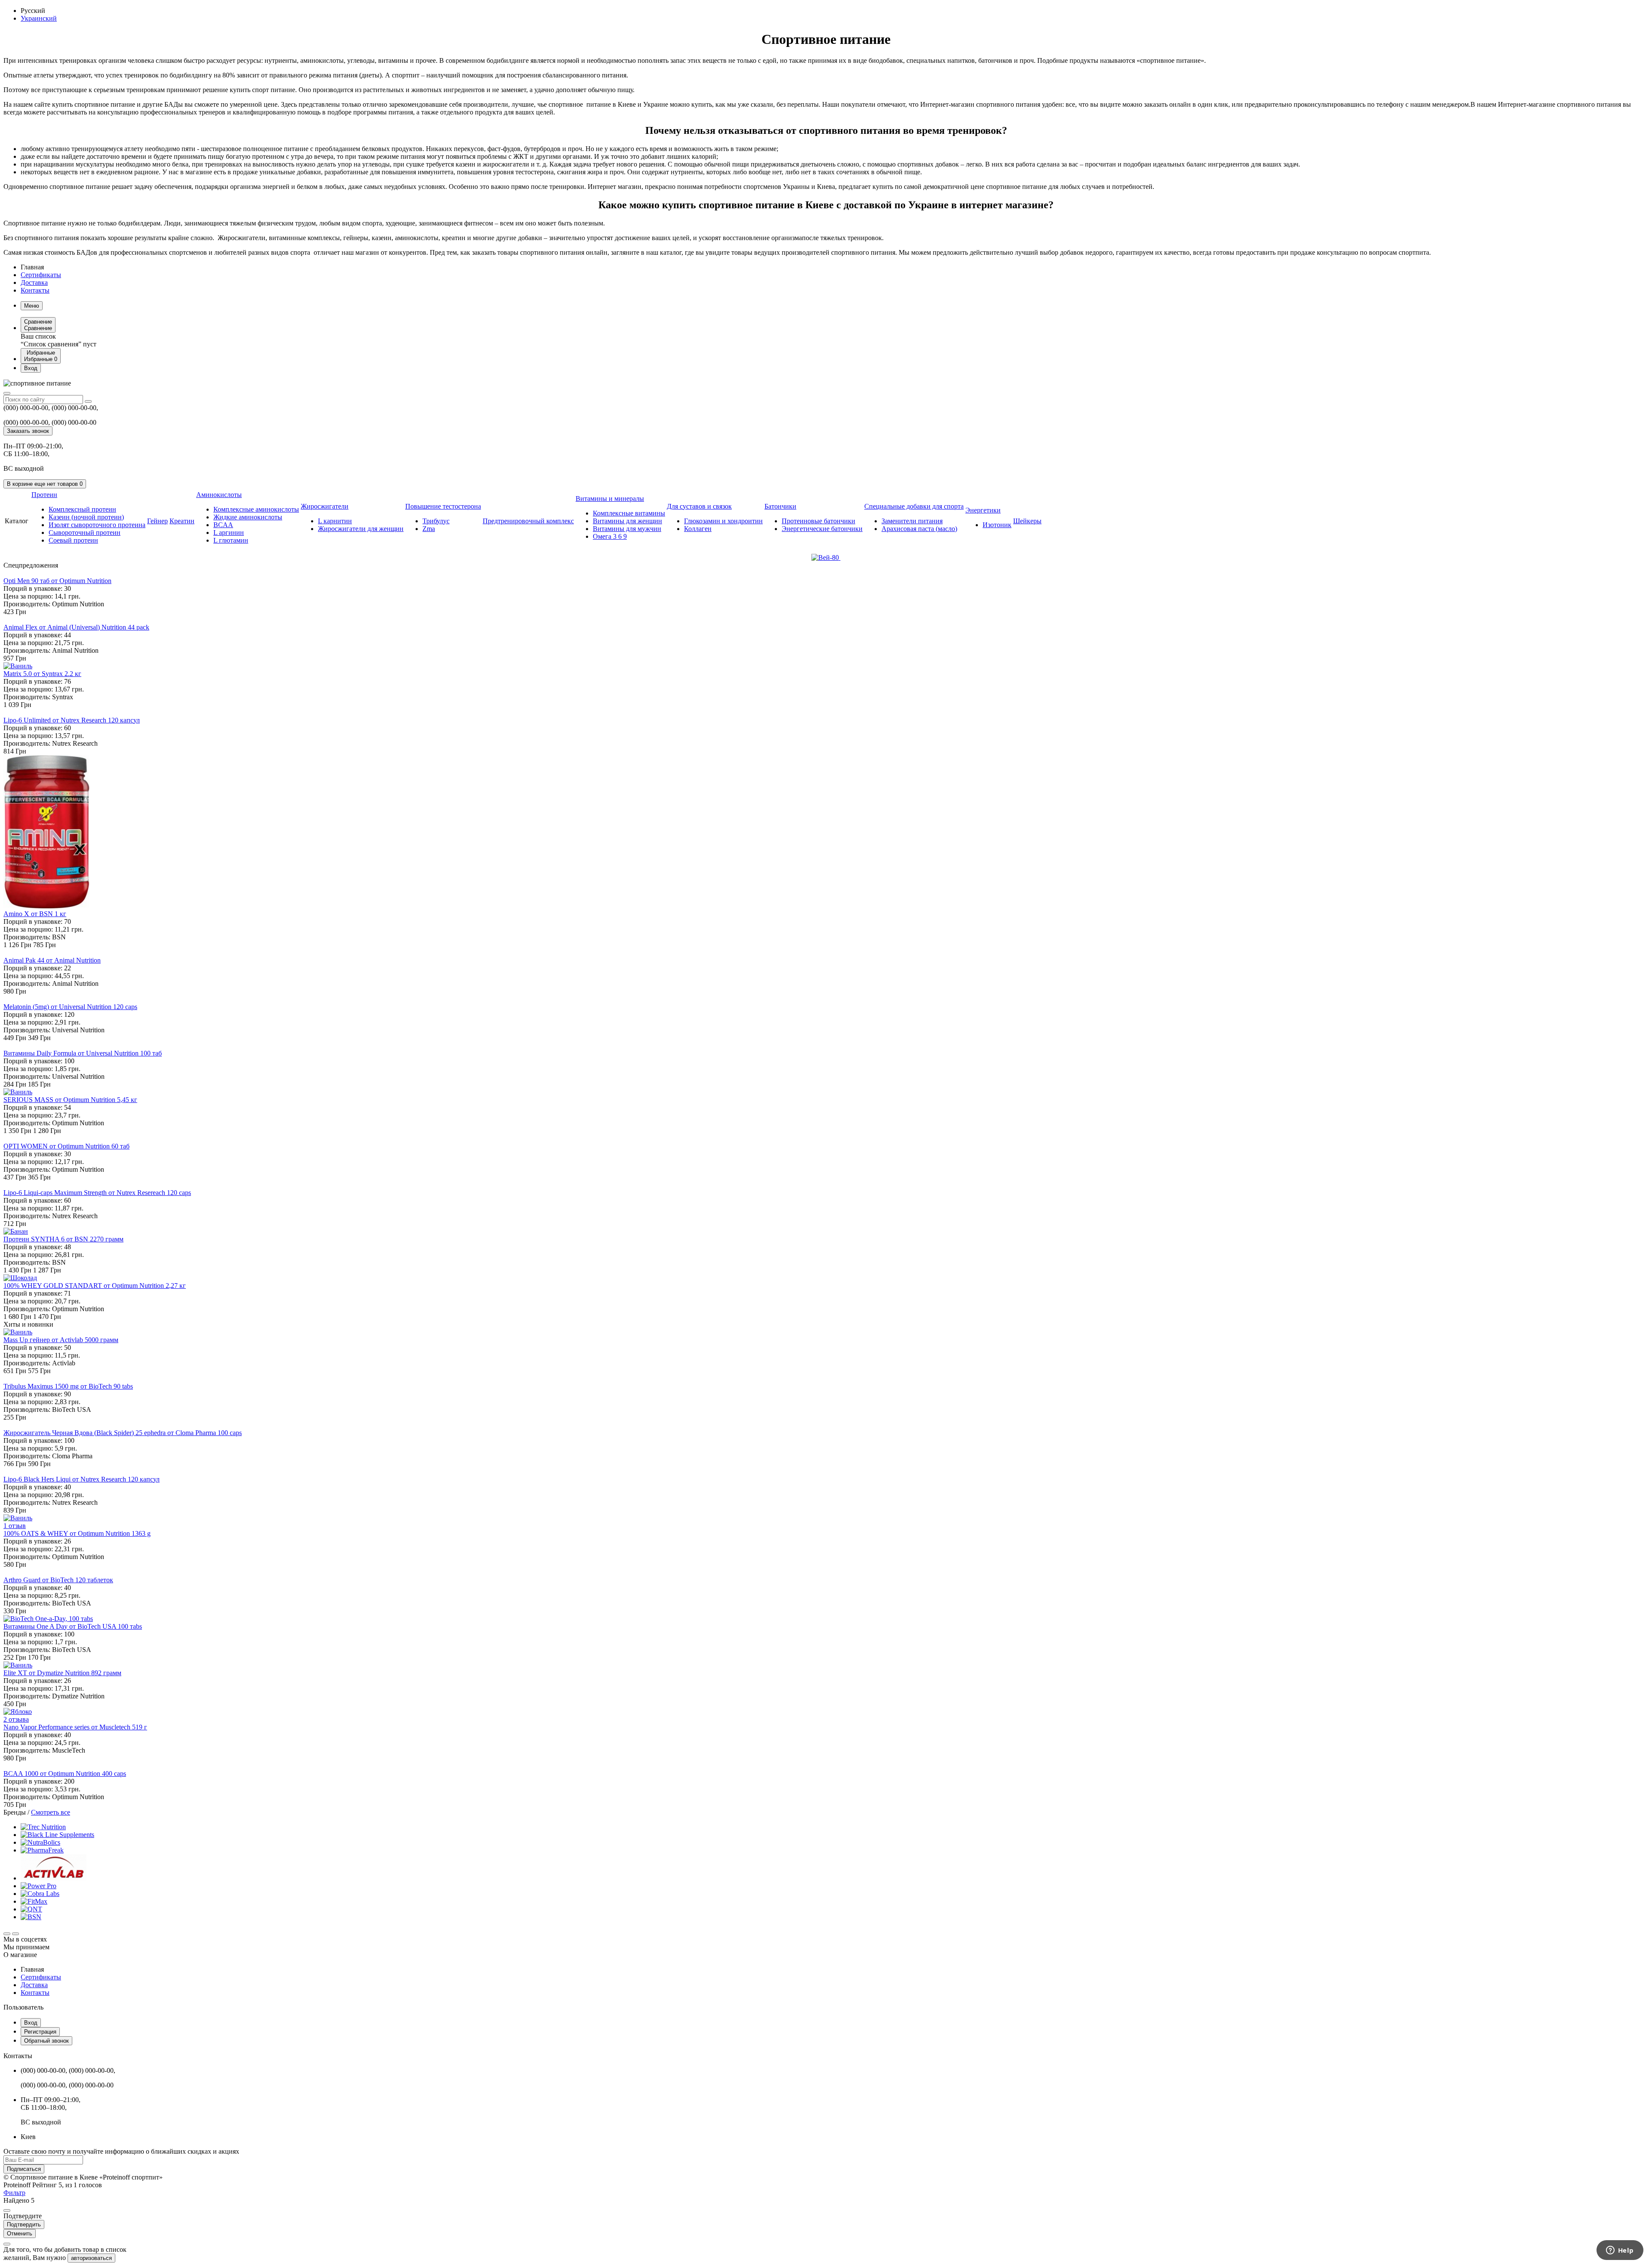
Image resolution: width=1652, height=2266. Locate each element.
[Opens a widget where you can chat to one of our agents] (1620, 2251)
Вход (31, 2023)
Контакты (35, 290)
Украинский (39, 18)
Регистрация (40, 2032)
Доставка (34, 282)
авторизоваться (91, 2258)
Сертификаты (41, 275)
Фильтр (14, 2193)
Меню (32, 306)
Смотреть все (51, 1812)
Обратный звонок (46, 2041)
